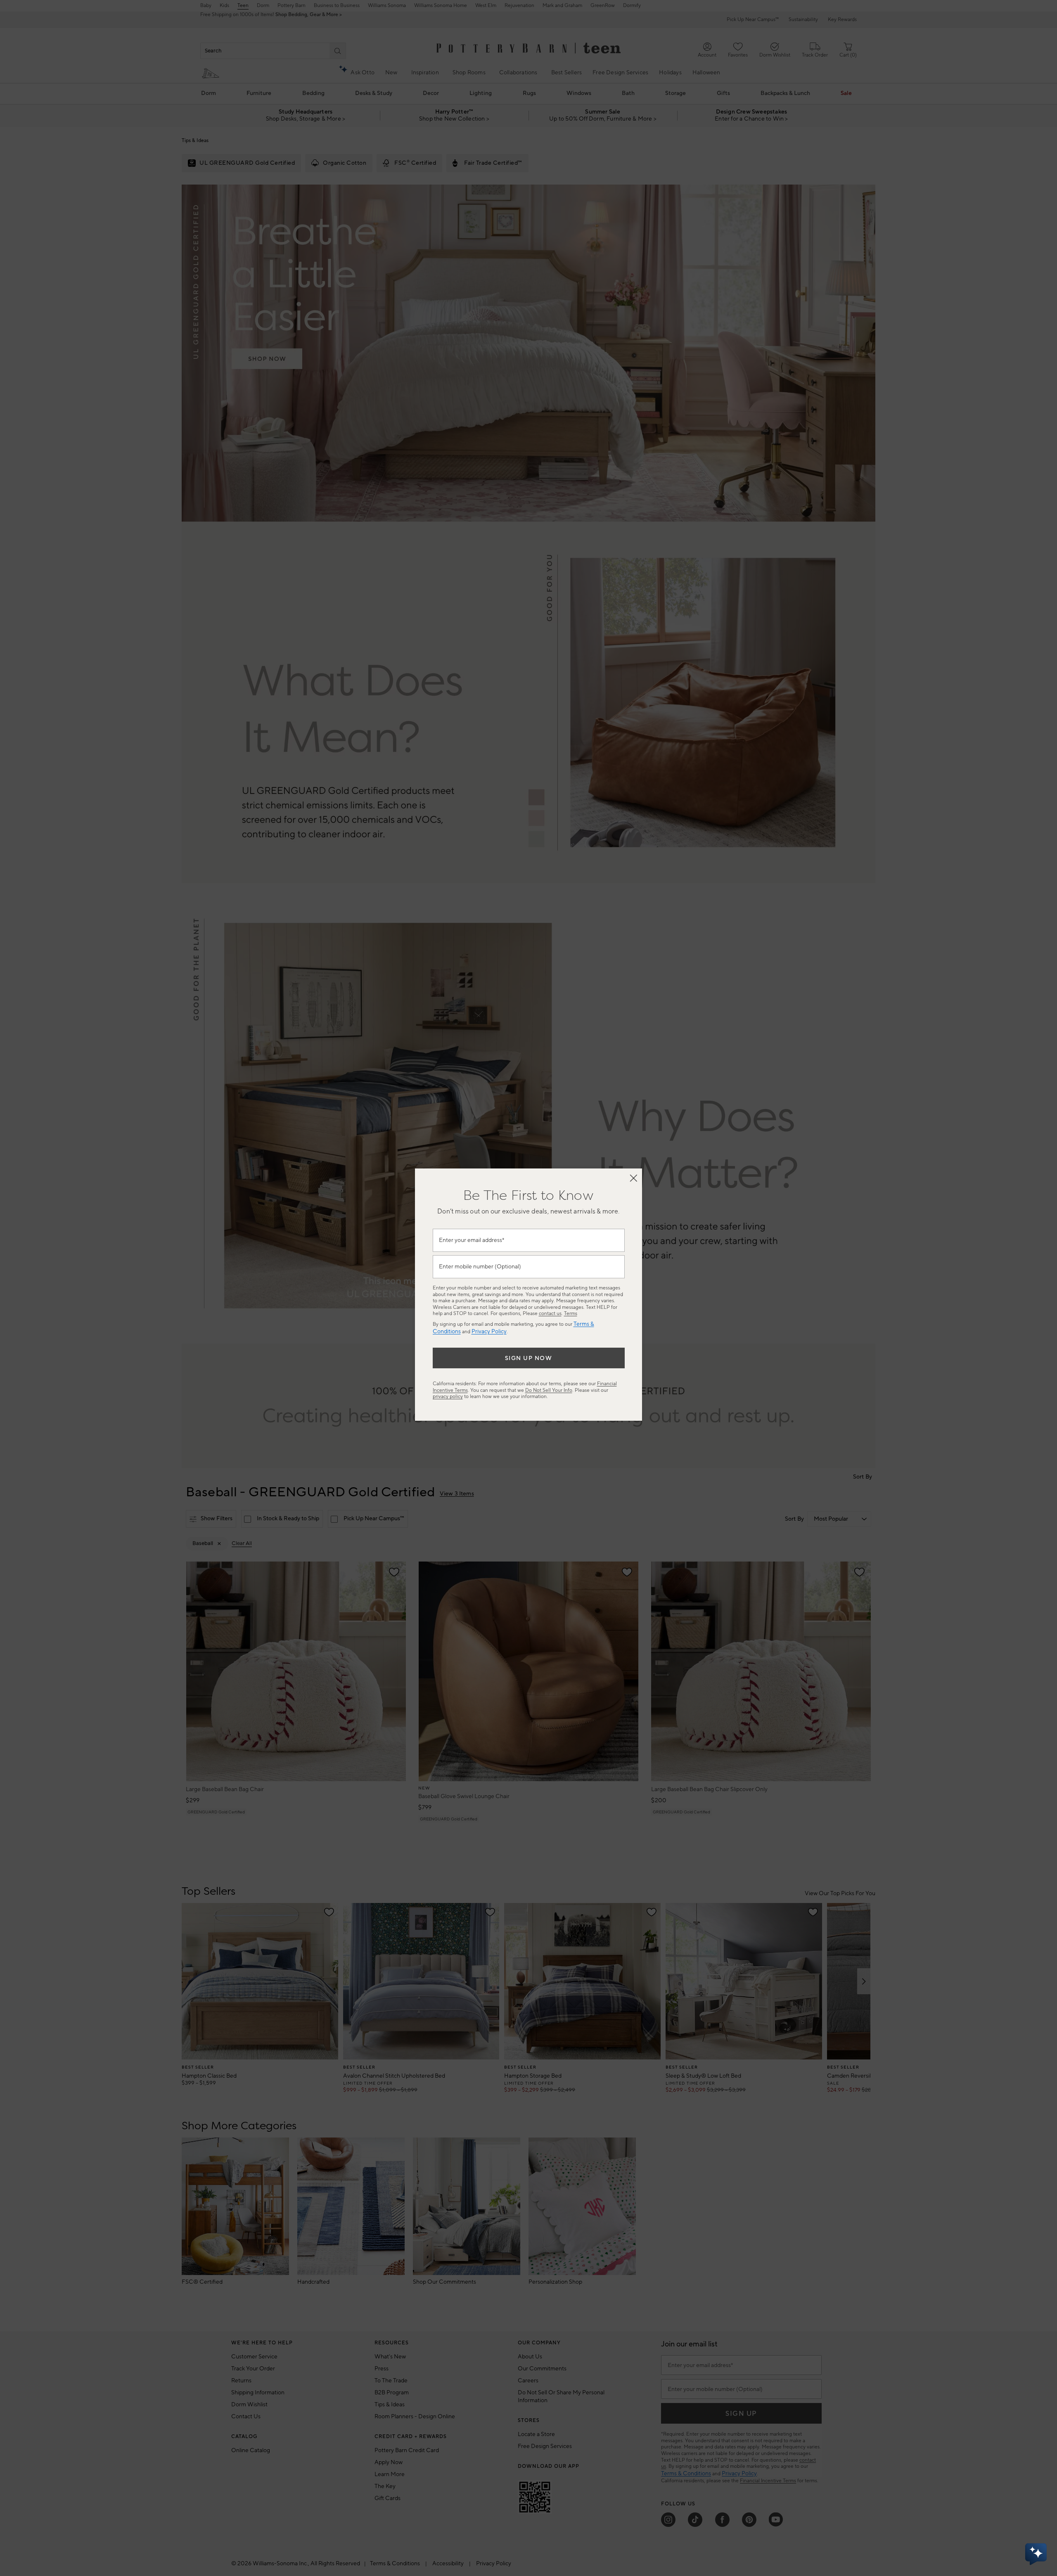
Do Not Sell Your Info (549, 1390)
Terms (571, 1314)
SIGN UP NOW (529, 1358)
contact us (550, 1314)
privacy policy (448, 1397)
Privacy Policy (489, 1332)
